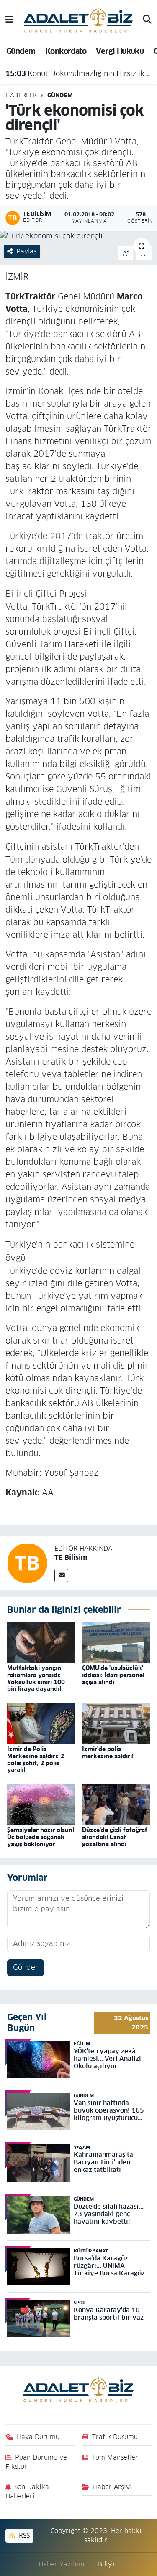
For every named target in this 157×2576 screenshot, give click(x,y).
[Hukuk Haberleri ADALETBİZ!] (78, 19)
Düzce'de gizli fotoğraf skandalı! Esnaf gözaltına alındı (115, 1837)
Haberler (21, 95)
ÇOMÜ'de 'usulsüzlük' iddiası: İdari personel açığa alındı (113, 1675)
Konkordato (66, 51)
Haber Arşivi (112, 2487)
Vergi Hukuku (120, 51)
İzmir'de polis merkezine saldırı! (108, 1752)
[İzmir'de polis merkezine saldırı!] (116, 1723)
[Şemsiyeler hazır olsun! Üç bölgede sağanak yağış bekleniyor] (41, 1804)
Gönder (26, 1967)
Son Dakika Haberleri (27, 2491)
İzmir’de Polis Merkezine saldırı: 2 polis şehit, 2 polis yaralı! (36, 1759)
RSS (23, 2535)
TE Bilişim (104, 2564)
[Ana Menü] (9, 20)
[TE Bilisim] (27, 1563)
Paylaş (26, 251)
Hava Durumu (38, 2437)
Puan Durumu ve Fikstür (36, 2462)
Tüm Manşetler (115, 2457)
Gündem (21, 51)
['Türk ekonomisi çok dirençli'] (78, 236)
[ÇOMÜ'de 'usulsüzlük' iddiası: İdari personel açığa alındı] (116, 1642)
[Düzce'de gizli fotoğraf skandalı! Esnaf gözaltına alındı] (116, 1804)
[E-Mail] (61, 1575)
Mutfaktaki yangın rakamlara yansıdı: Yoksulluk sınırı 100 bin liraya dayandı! (36, 1678)
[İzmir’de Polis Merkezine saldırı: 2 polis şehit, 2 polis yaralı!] (41, 1723)
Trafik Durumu (115, 2437)
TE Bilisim (71, 1557)
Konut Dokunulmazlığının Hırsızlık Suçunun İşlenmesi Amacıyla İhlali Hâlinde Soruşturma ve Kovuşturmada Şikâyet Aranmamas (79, 73)
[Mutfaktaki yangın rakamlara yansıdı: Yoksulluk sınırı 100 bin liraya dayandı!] (41, 1642)
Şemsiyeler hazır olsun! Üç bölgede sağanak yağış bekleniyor (41, 1837)
